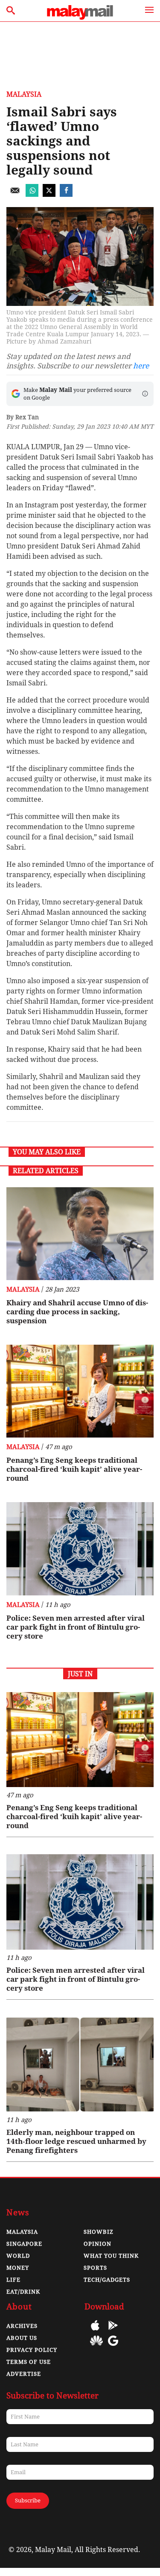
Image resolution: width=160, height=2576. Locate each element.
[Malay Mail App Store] (95, 2331)
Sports (95, 2268)
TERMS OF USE (29, 2362)
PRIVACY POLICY (32, 2350)
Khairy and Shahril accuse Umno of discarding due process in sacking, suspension (77, 1312)
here (141, 366)
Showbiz (99, 2232)
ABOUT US (22, 2338)
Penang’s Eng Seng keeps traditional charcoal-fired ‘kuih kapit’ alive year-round (74, 1469)
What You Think (111, 2256)
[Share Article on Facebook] (66, 194)
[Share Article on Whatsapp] (32, 194)
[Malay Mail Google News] (113, 2347)
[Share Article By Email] (15, 194)
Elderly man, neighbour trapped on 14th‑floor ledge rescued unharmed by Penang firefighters (76, 2141)
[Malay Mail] (80, 17)
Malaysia (24, 94)
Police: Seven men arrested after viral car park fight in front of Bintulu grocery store (76, 1627)
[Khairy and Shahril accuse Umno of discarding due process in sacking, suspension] (80, 1234)
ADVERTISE (24, 2374)
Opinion (97, 2244)
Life (13, 2280)
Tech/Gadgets (107, 2280)
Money (18, 2268)
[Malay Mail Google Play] (113, 2331)
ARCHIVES (22, 2326)
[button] (145, 394)
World (18, 2256)
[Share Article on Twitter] (49, 194)
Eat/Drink (23, 2292)
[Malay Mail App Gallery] (96, 2347)
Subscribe (28, 2500)
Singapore (24, 2244)
